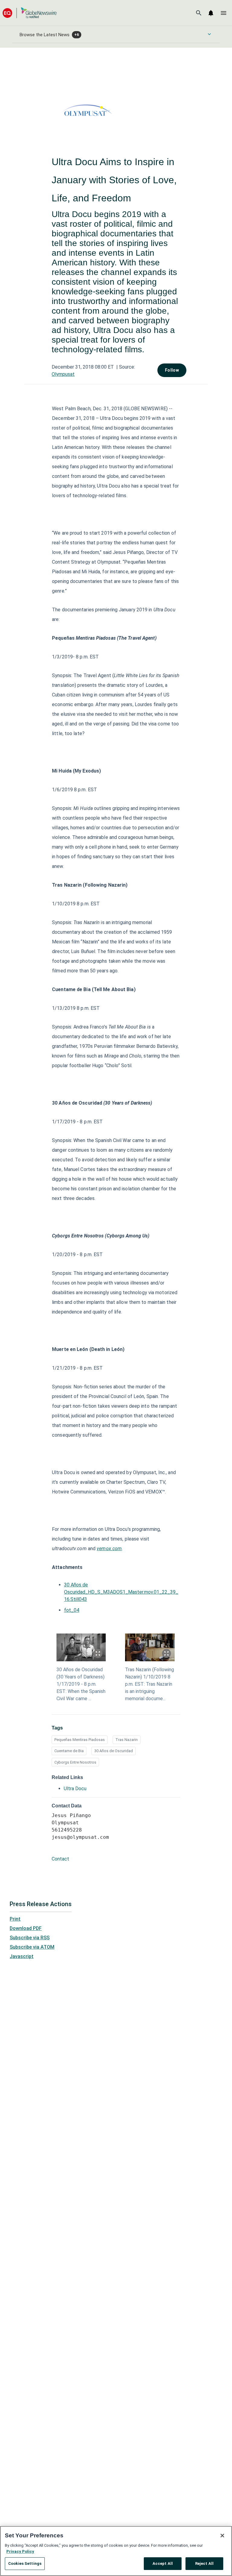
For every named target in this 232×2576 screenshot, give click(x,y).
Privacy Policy (20, 2551)
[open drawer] (224, 13)
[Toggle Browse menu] (209, 34)
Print (15, 1919)
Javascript (22, 1956)
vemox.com (109, 1549)
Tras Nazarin (127, 1740)
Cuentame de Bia (69, 1751)
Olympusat (63, 374)
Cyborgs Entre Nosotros (75, 1762)
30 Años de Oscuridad (114, 1751)
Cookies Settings (25, 2563)
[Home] (30, 13)
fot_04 (72, 1610)
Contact (60, 1859)
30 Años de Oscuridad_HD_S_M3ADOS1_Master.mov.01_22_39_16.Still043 (121, 1592)
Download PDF (26, 1928)
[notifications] (211, 13)
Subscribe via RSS (30, 1938)
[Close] (222, 2536)
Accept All (163, 2563)
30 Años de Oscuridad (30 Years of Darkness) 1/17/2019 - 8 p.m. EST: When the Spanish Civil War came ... (81, 1684)
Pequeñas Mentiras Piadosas (80, 1740)
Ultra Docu (75, 1789)
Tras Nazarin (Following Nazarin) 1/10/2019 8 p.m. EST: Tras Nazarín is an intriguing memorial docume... (150, 1684)
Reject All (204, 2563)
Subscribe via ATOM (32, 1947)
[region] (116, 2551)
